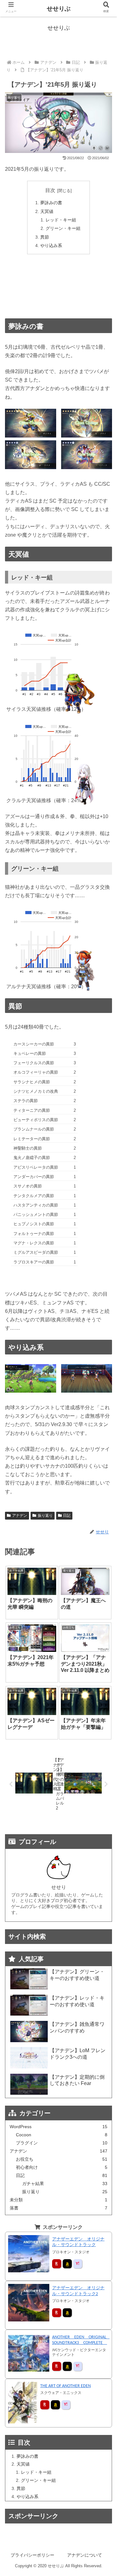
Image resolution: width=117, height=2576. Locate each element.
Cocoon (62, 2135)
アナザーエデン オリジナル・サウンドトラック (78, 2242)
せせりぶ (59, 9)
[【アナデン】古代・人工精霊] (87, 1784)
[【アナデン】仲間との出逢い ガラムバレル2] (30, 1784)
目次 (50, 190)
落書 (59, 2208)
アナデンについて (85, 2555)
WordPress (59, 2127)
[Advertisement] (58, 286)
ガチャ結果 (65, 2184)
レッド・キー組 (61, 220)
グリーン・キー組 (63, 228)
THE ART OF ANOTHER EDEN (66, 2386)
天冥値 (47, 211)
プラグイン (62, 2143)
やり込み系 (51, 245)
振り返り (45, 1516)
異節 (45, 237)
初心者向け (62, 2167)
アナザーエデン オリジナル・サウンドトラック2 (78, 2291)
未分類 (59, 2200)
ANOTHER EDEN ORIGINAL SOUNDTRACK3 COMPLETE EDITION (81, 2341)
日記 (67, 1516)
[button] (105, 1323)
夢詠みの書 (51, 203)
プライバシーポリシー (32, 2555)
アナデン (20, 1516)
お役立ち (62, 2159)
